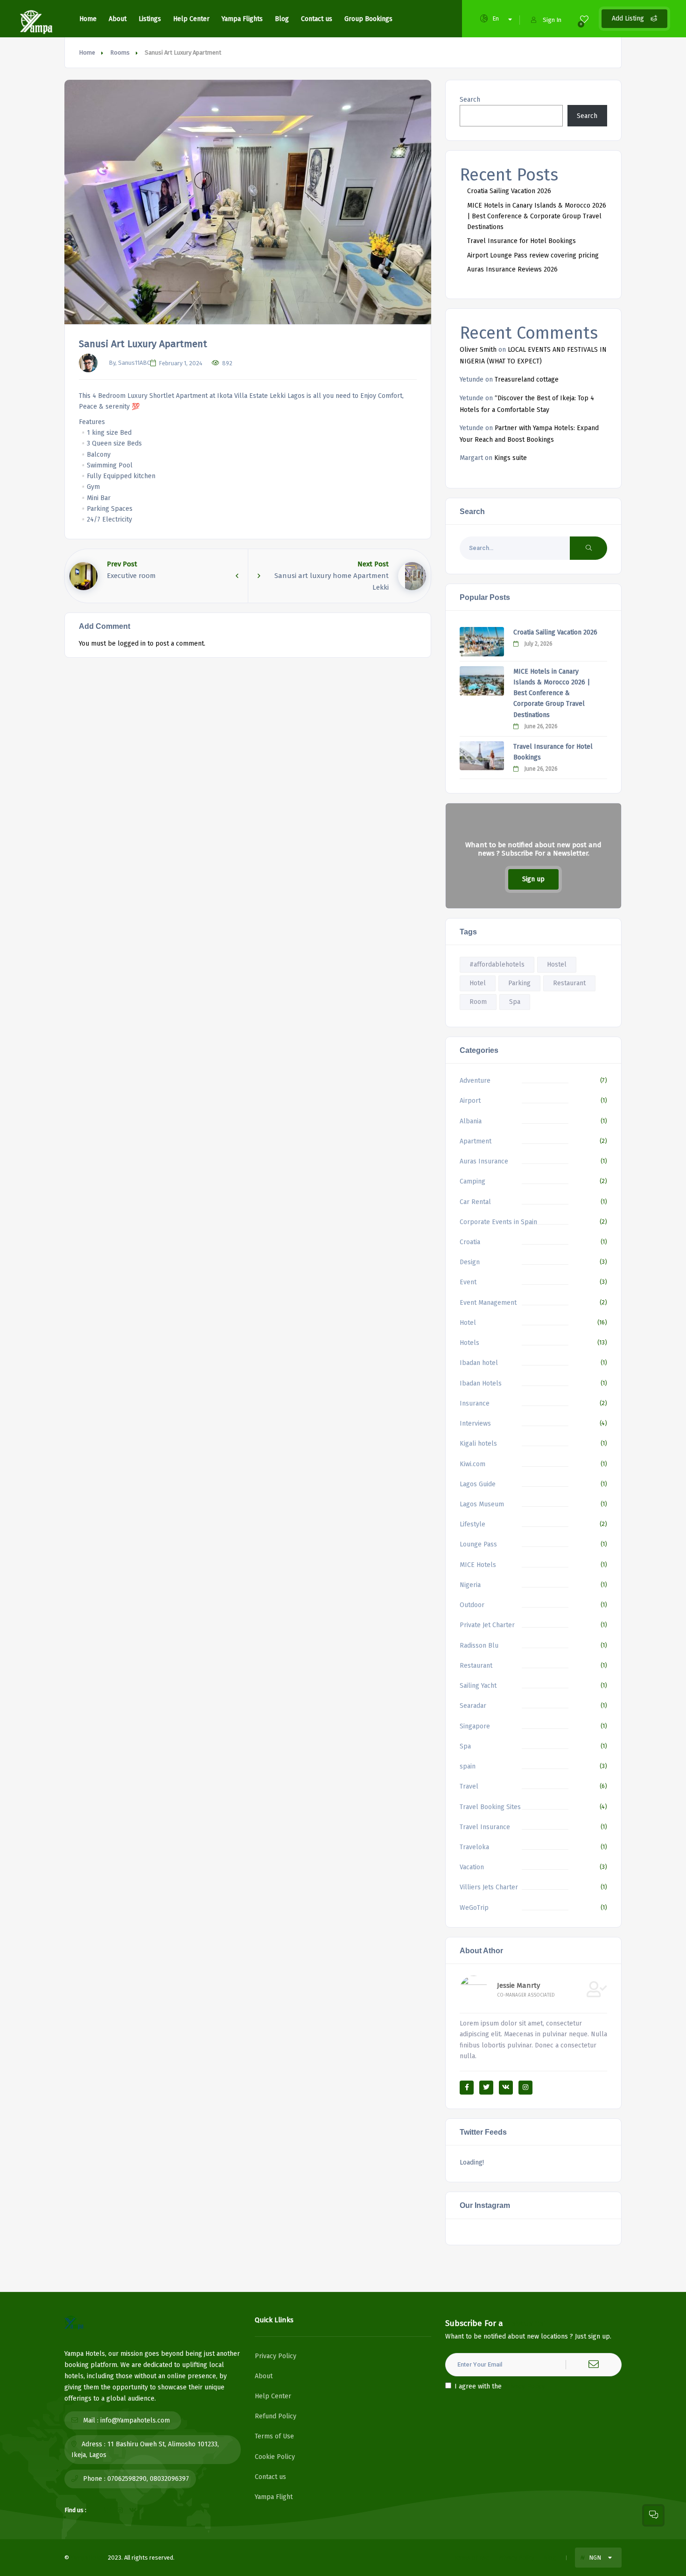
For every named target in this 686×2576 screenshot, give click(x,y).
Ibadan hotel (479, 1363)
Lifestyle (472, 1524)
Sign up (533, 879)
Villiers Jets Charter (489, 1887)
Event (468, 1282)
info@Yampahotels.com (135, 2420)
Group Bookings (368, 19)
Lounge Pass (478, 1544)
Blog (282, 19)
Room (478, 1002)
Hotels (469, 1343)
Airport (470, 1101)
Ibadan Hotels (481, 1383)
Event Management (488, 1303)
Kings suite (511, 458)
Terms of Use (274, 2436)
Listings (150, 19)
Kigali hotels (478, 1444)
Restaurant (569, 983)
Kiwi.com (472, 1464)
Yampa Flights (242, 19)
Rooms (120, 52)
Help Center (191, 19)
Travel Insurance (485, 1827)
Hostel (557, 964)
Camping (472, 1181)
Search (470, 100)
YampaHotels (88, 2558)
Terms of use (471, 2558)
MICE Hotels (478, 1565)
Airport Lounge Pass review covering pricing (533, 255)
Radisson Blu (479, 1646)
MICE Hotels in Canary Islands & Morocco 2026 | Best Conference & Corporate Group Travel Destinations (537, 216)
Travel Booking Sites (490, 1807)
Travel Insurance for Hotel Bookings (521, 241)
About (118, 19)
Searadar (473, 1706)
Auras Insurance (484, 1161)
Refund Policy (276, 2416)
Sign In (552, 20)
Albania (471, 1121)
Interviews (475, 1424)
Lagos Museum (482, 1504)
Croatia (470, 1242)
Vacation (472, 1867)
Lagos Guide (478, 1484)
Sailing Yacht (478, 1686)
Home (88, 19)
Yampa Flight (274, 2497)
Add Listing (629, 18)
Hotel (478, 983)
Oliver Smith (478, 350)
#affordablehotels (497, 964)
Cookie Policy (275, 2457)
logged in (132, 644)
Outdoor (472, 1605)
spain (468, 1766)
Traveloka (474, 1847)
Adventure (475, 1081)
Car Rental (475, 1202)
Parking (519, 983)
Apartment (476, 1141)
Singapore (475, 1726)
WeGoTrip (474, 1908)
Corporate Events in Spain (498, 1222)
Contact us (317, 19)
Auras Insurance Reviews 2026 (512, 269)
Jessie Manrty (518, 1985)
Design (470, 1262)
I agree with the (500, 2386)
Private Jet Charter (487, 1625)
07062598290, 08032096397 (148, 2479)
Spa (515, 1002)
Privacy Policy (276, 2356)
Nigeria (470, 1585)
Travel (469, 1786)
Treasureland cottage (527, 379)
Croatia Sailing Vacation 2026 (509, 191)
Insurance (475, 1403)
